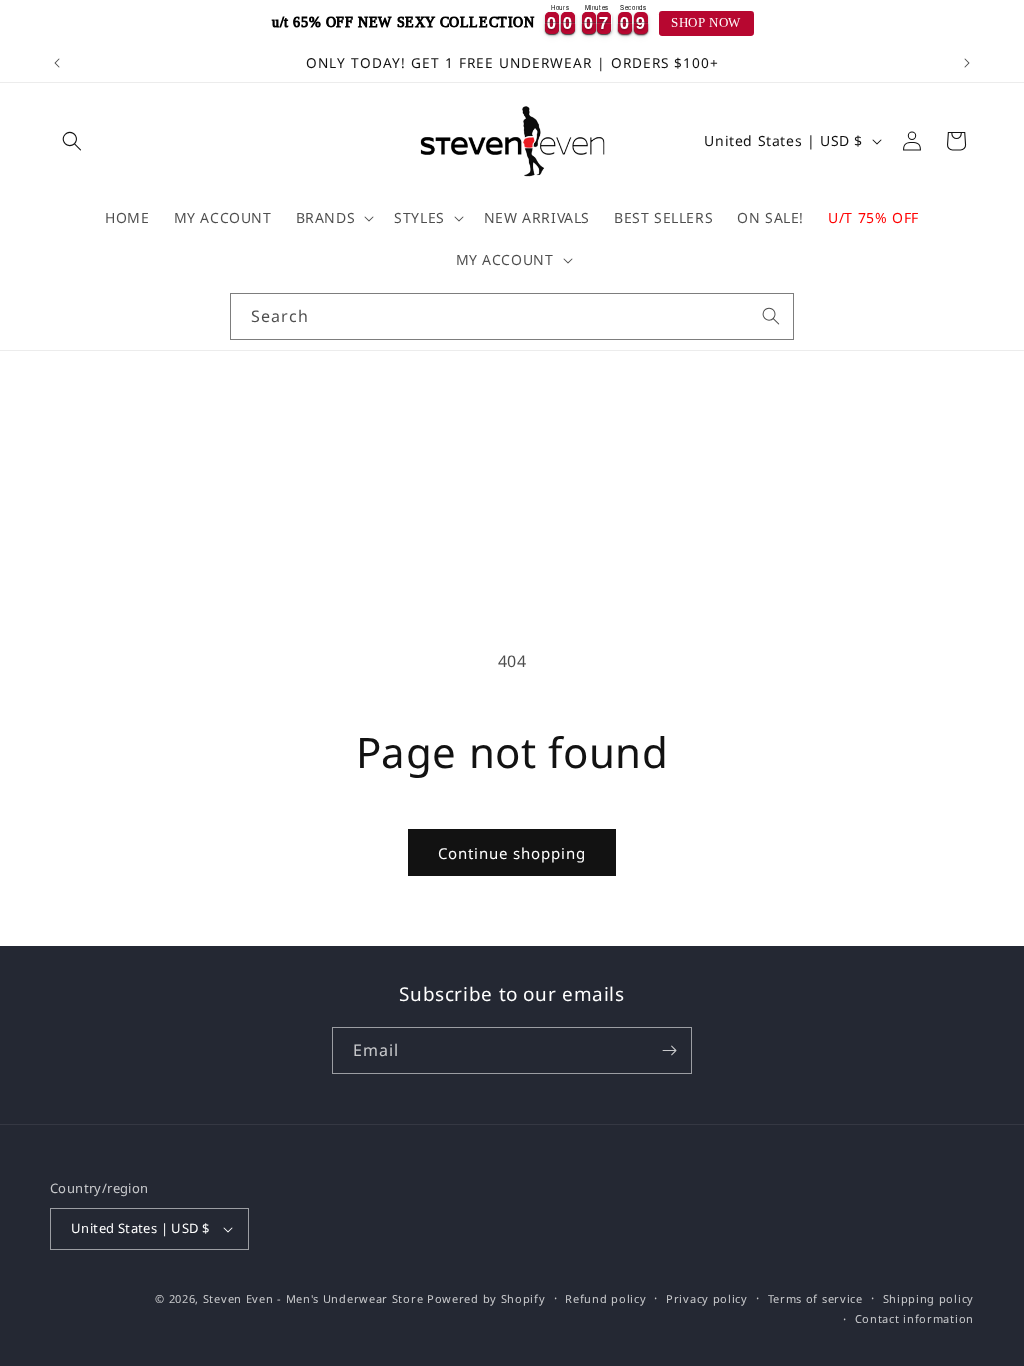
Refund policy (605, 1298)
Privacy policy (707, 1298)
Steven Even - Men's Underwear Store (313, 1298)
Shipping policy (929, 1298)
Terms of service (815, 1298)
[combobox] (511, 316)
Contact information (914, 1318)
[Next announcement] (967, 63)
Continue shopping (512, 853)
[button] (72, 141)
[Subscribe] (669, 1050)
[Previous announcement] (57, 63)
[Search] (771, 316)
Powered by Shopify (486, 1298)
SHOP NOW (706, 23)
